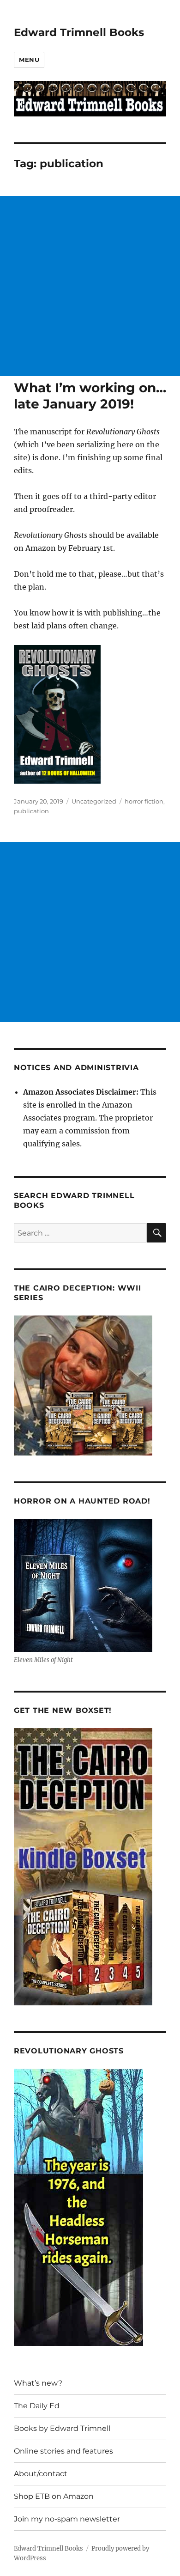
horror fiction (144, 801)
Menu (29, 60)
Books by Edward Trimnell (62, 2428)
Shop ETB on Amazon (54, 2496)
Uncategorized (94, 801)
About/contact (41, 2474)
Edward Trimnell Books (79, 32)
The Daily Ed (37, 2406)
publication (31, 811)
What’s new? (38, 2383)
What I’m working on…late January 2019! (90, 396)
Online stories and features (63, 2451)
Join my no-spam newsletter (67, 2519)
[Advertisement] (90, 286)
